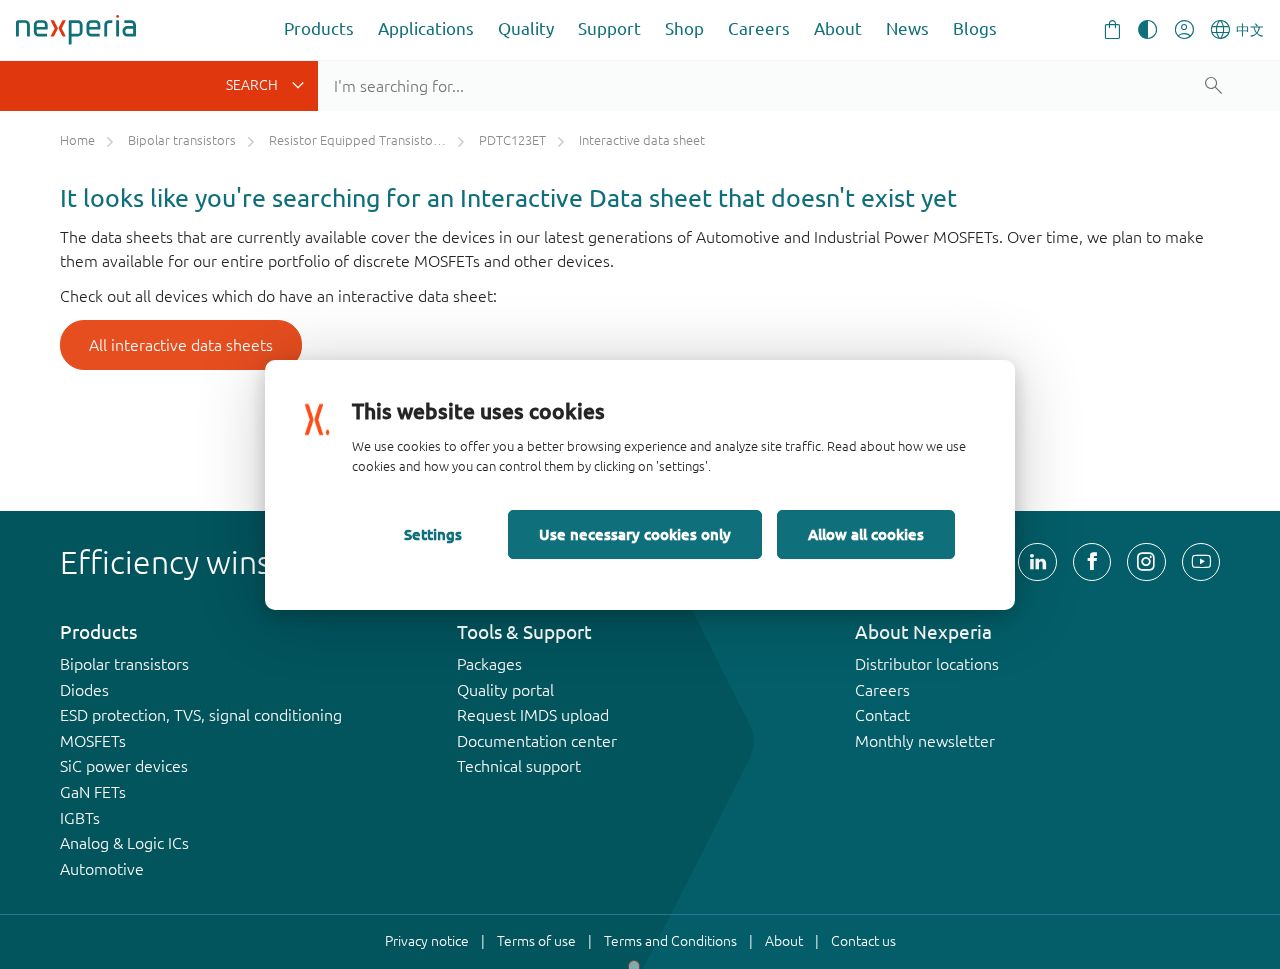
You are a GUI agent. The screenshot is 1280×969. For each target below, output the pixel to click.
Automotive (102, 869)
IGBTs (80, 818)
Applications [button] (426, 28)
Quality (526, 28)
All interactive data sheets (181, 345)
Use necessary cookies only (635, 534)
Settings (433, 534)
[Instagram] (1146, 562)
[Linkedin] (1037, 562)
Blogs (975, 28)
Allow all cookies (866, 534)
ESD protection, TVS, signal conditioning (201, 715)
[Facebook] (1092, 562)
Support (609, 28)
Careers (759, 28)
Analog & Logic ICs (124, 843)
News (907, 28)
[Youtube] (1201, 562)
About (838, 28)
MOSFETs (93, 741)
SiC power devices (124, 766)
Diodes (84, 690)
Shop (684, 28)
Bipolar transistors (124, 664)
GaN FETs (93, 792)
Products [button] (319, 28)
